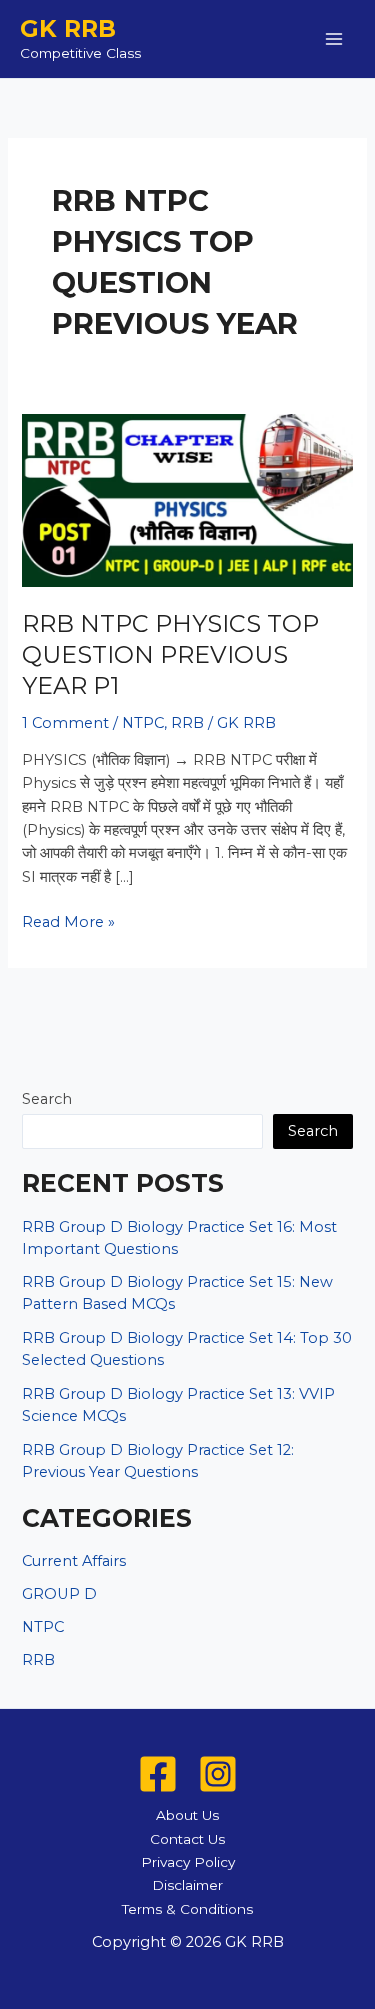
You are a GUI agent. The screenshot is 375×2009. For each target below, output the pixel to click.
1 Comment (65, 723)
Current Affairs (74, 1561)
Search (47, 1099)
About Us (187, 1815)
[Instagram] (218, 1774)
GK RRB (68, 28)
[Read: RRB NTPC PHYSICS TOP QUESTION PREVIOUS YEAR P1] (187, 500)
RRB (187, 723)
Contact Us (187, 1839)
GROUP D (59, 1594)
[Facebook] (158, 1774)
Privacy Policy (188, 1862)
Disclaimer (187, 1885)
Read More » (68, 923)
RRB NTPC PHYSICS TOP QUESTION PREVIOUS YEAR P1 (170, 654)
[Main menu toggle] (334, 39)
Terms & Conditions (187, 1909)
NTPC (143, 723)
